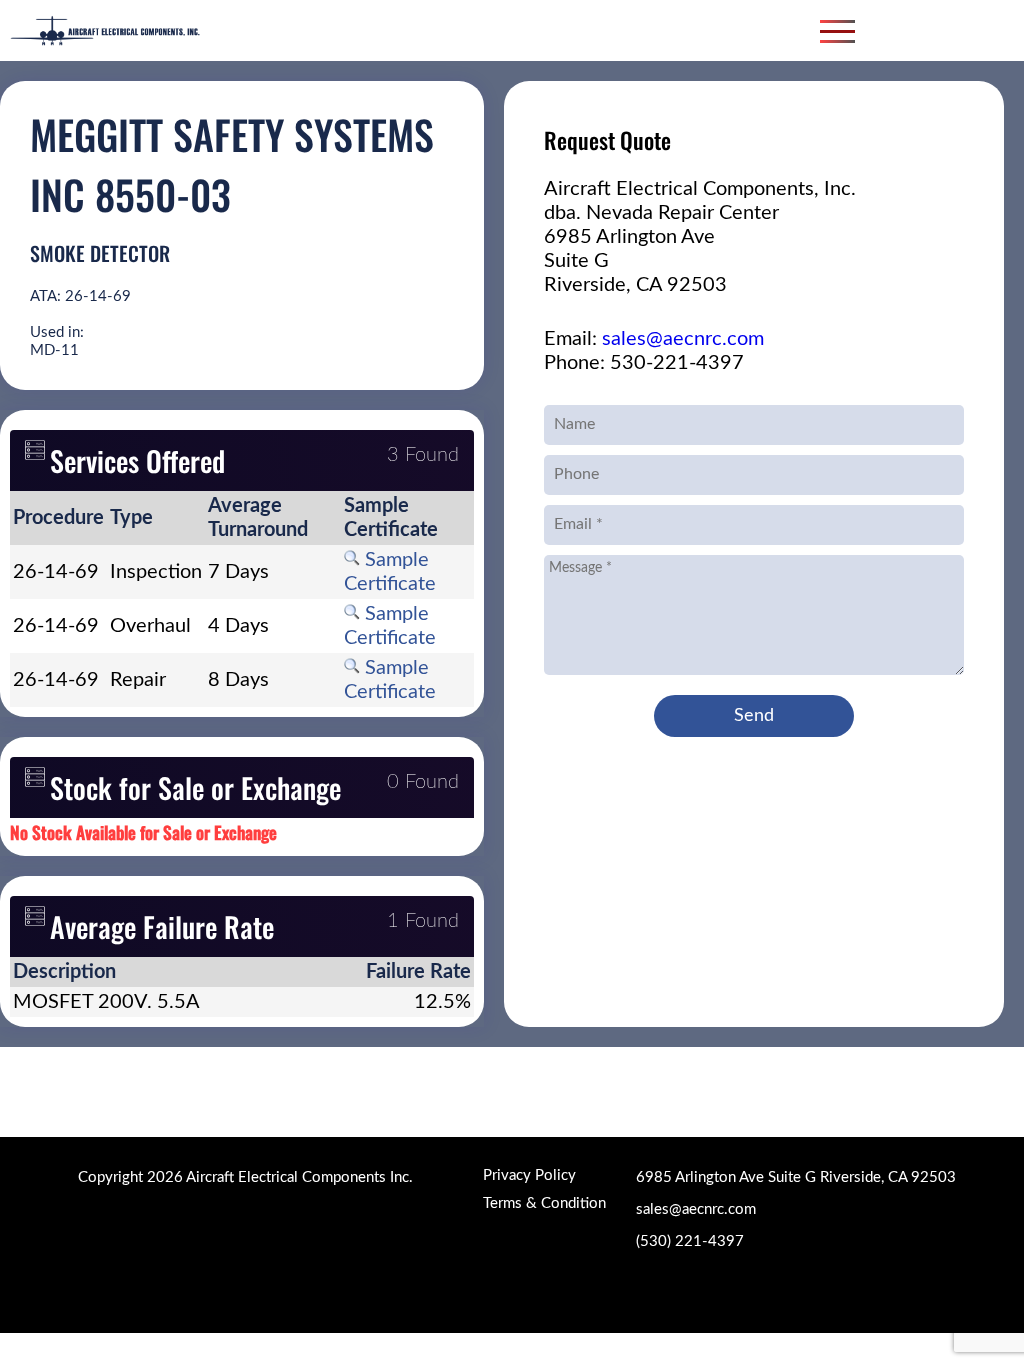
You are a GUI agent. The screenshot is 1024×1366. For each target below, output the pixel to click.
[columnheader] (58, 518)
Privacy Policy (529, 1175)
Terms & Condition (544, 1203)
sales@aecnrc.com (683, 339)
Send (754, 716)
